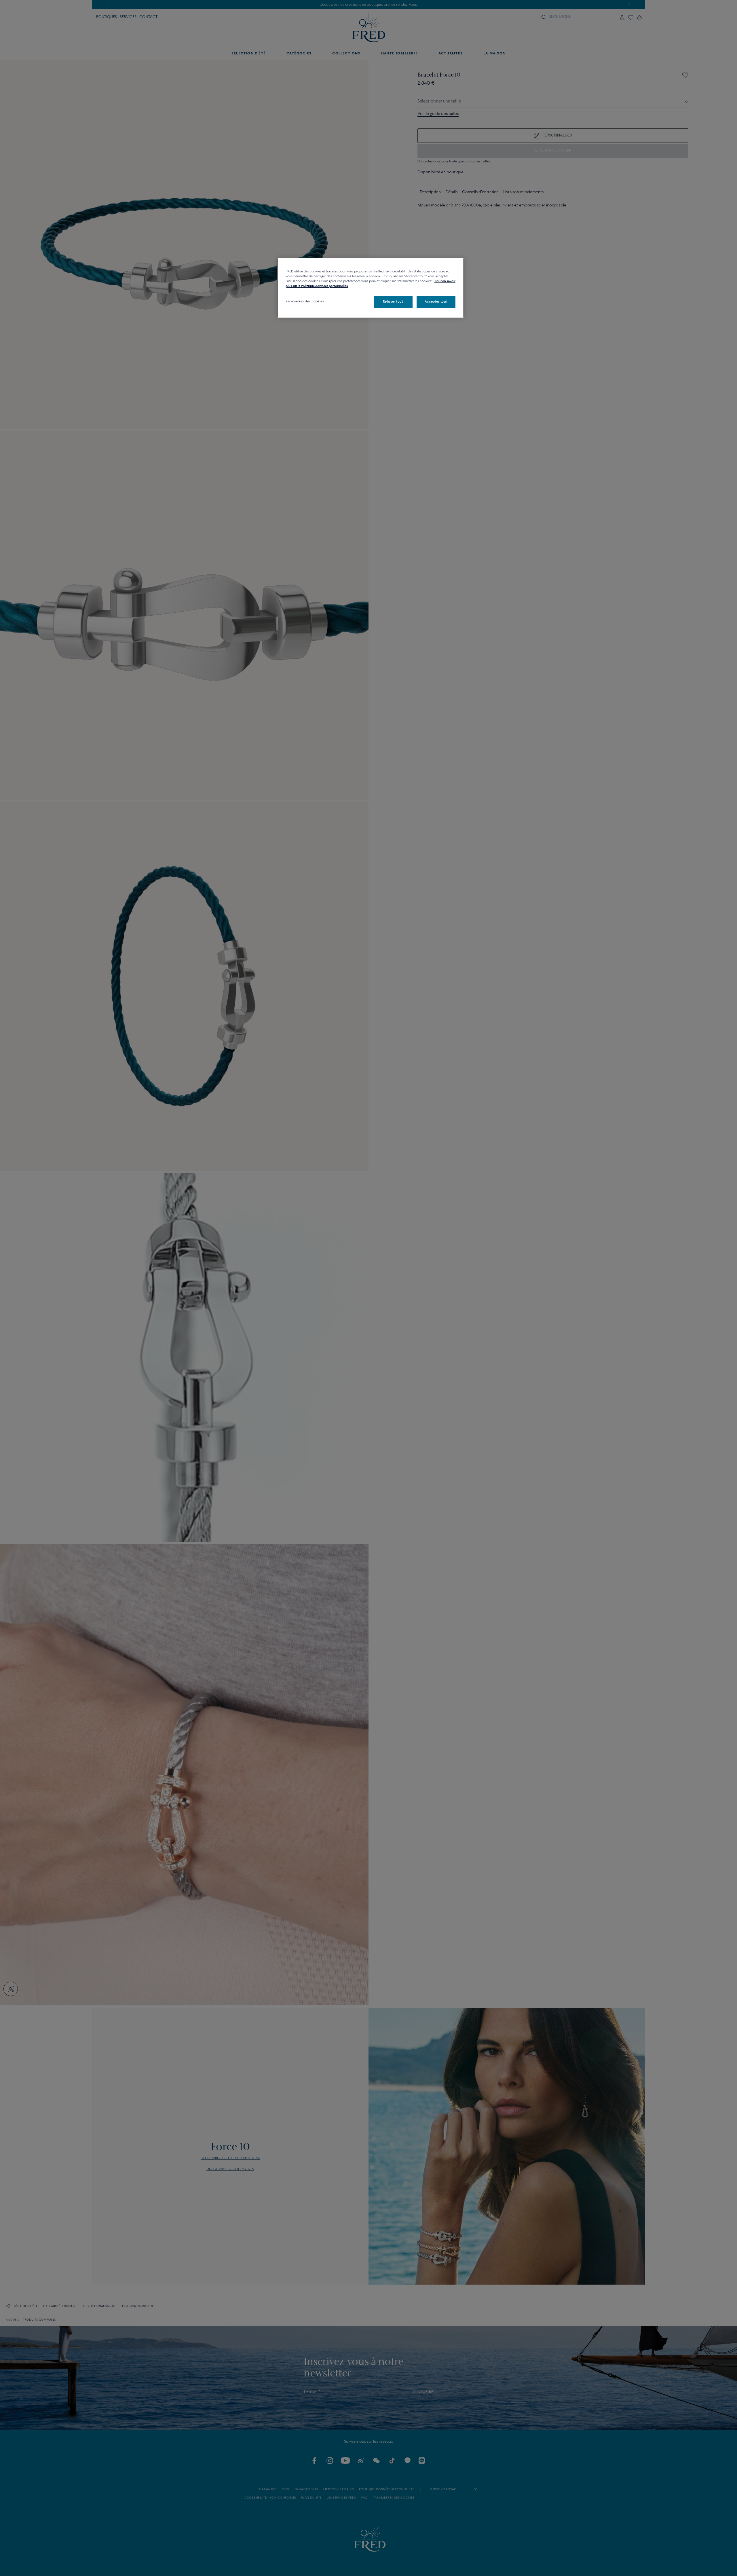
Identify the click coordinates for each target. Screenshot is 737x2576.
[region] (371, 288)
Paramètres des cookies (305, 301)
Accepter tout (436, 302)
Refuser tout (393, 302)
